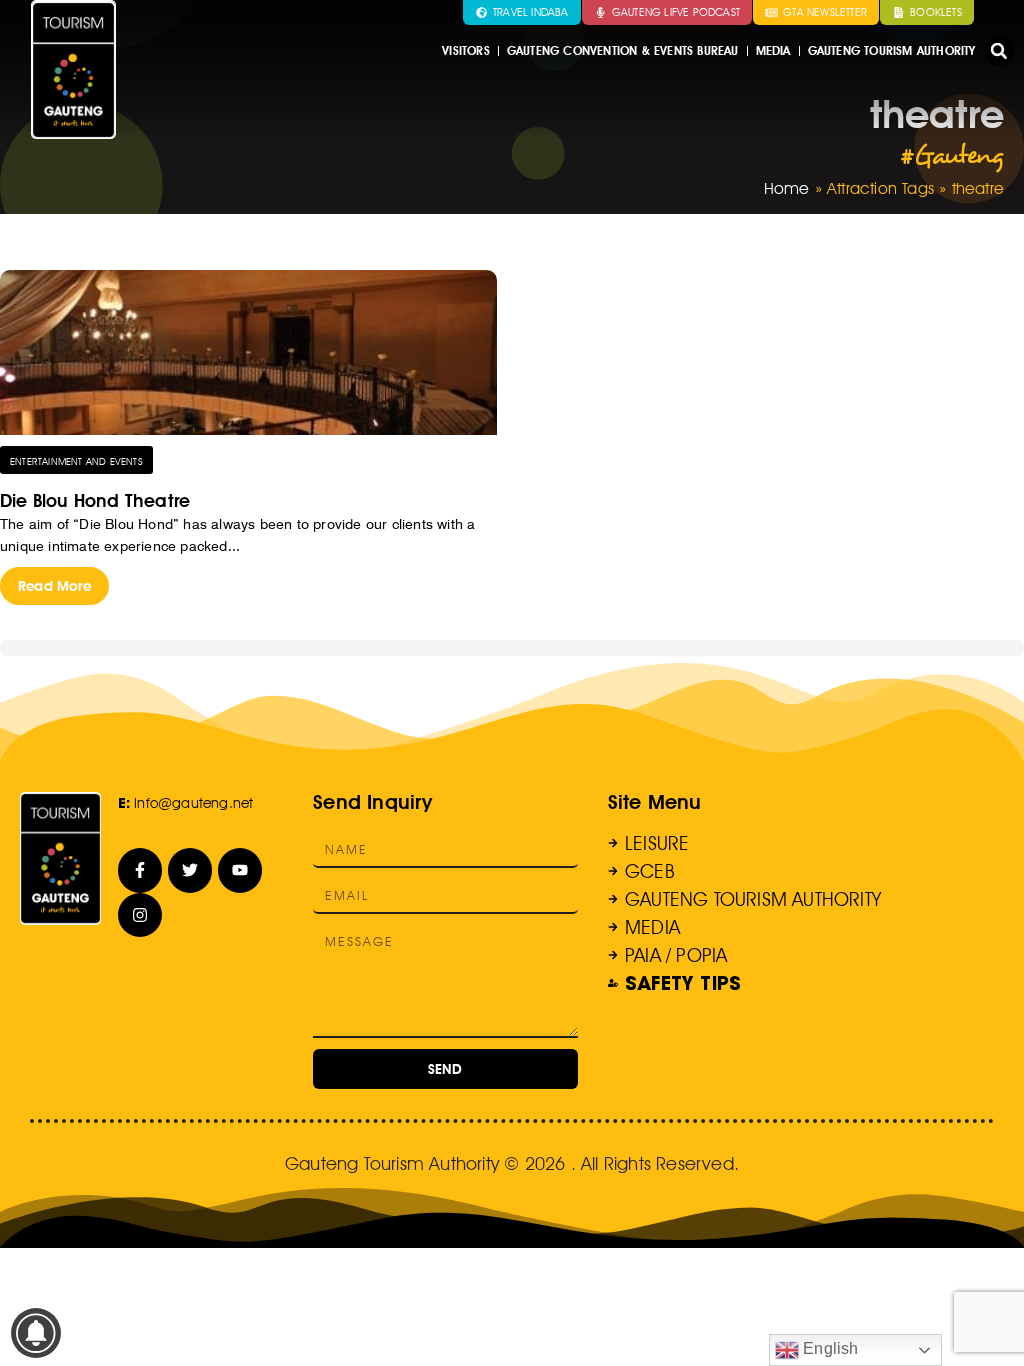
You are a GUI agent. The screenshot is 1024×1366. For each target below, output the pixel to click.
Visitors (466, 51)
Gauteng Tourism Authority (892, 51)
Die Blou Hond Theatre (95, 500)
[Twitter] (190, 870)
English (829, 1348)
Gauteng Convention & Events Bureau (623, 51)
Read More (54, 586)
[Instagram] (140, 915)
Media (773, 51)
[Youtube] (240, 870)
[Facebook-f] (140, 870)
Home (787, 188)
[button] (999, 51)
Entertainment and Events (76, 461)
